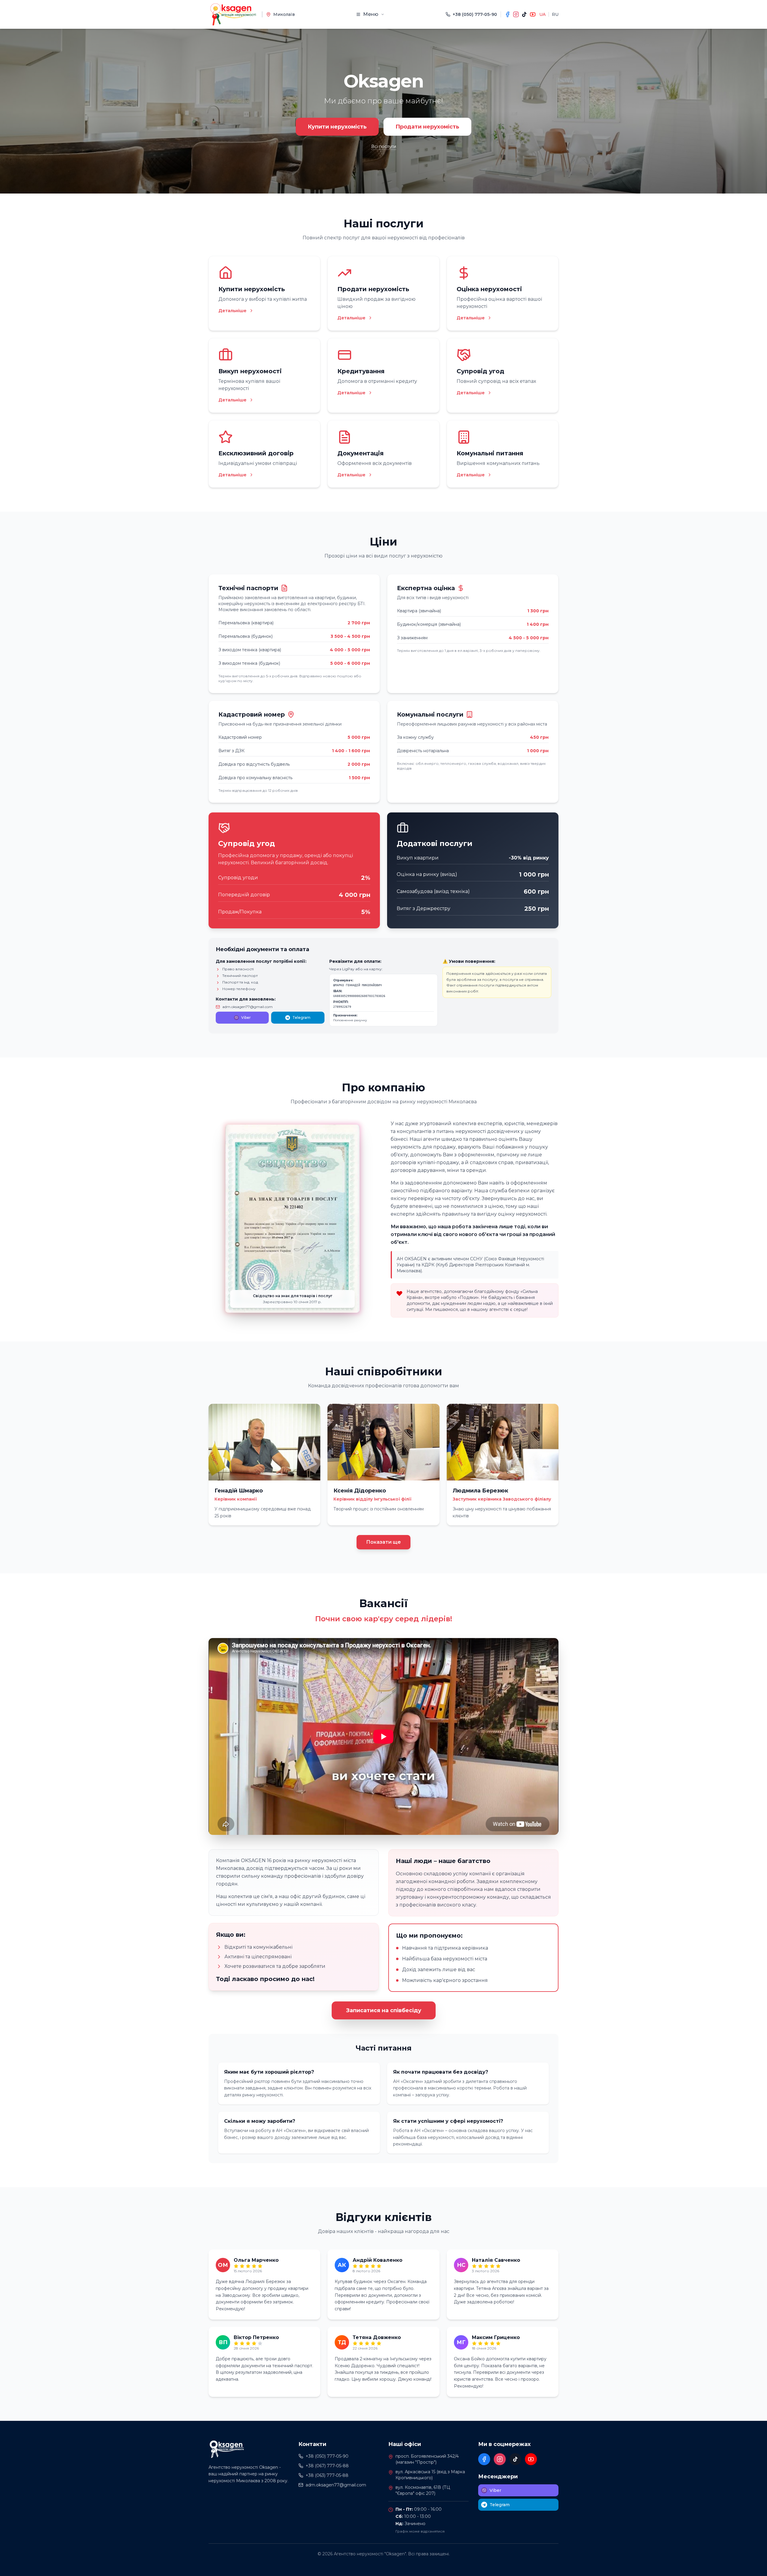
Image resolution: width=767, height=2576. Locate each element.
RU (555, 14)
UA (542, 14)
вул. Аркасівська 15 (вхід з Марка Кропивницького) (430, 2475)
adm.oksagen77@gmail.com (247, 1007)
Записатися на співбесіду (384, 2010)
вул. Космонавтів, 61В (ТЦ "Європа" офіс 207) (423, 2490)
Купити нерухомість (337, 127)
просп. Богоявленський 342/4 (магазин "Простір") (427, 2459)
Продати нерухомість (427, 127)
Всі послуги (384, 146)
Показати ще (383, 1542)
